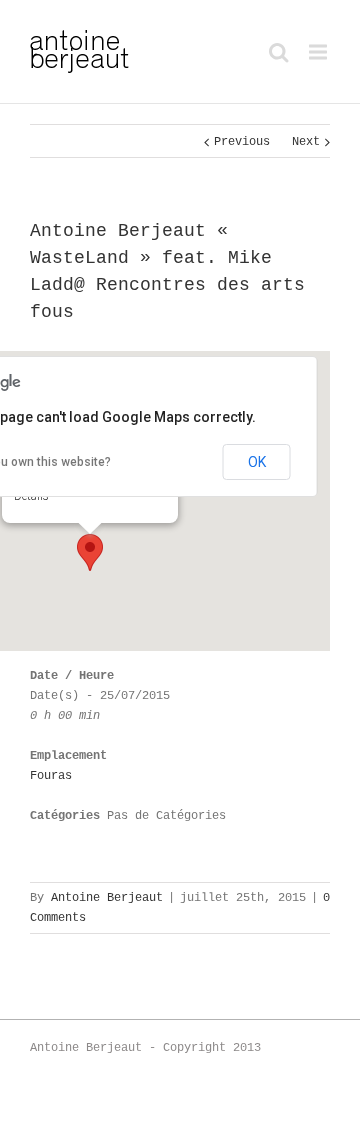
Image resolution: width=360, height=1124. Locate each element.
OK (257, 462)
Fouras (51, 776)
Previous (242, 142)
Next (306, 142)
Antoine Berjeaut (107, 898)
